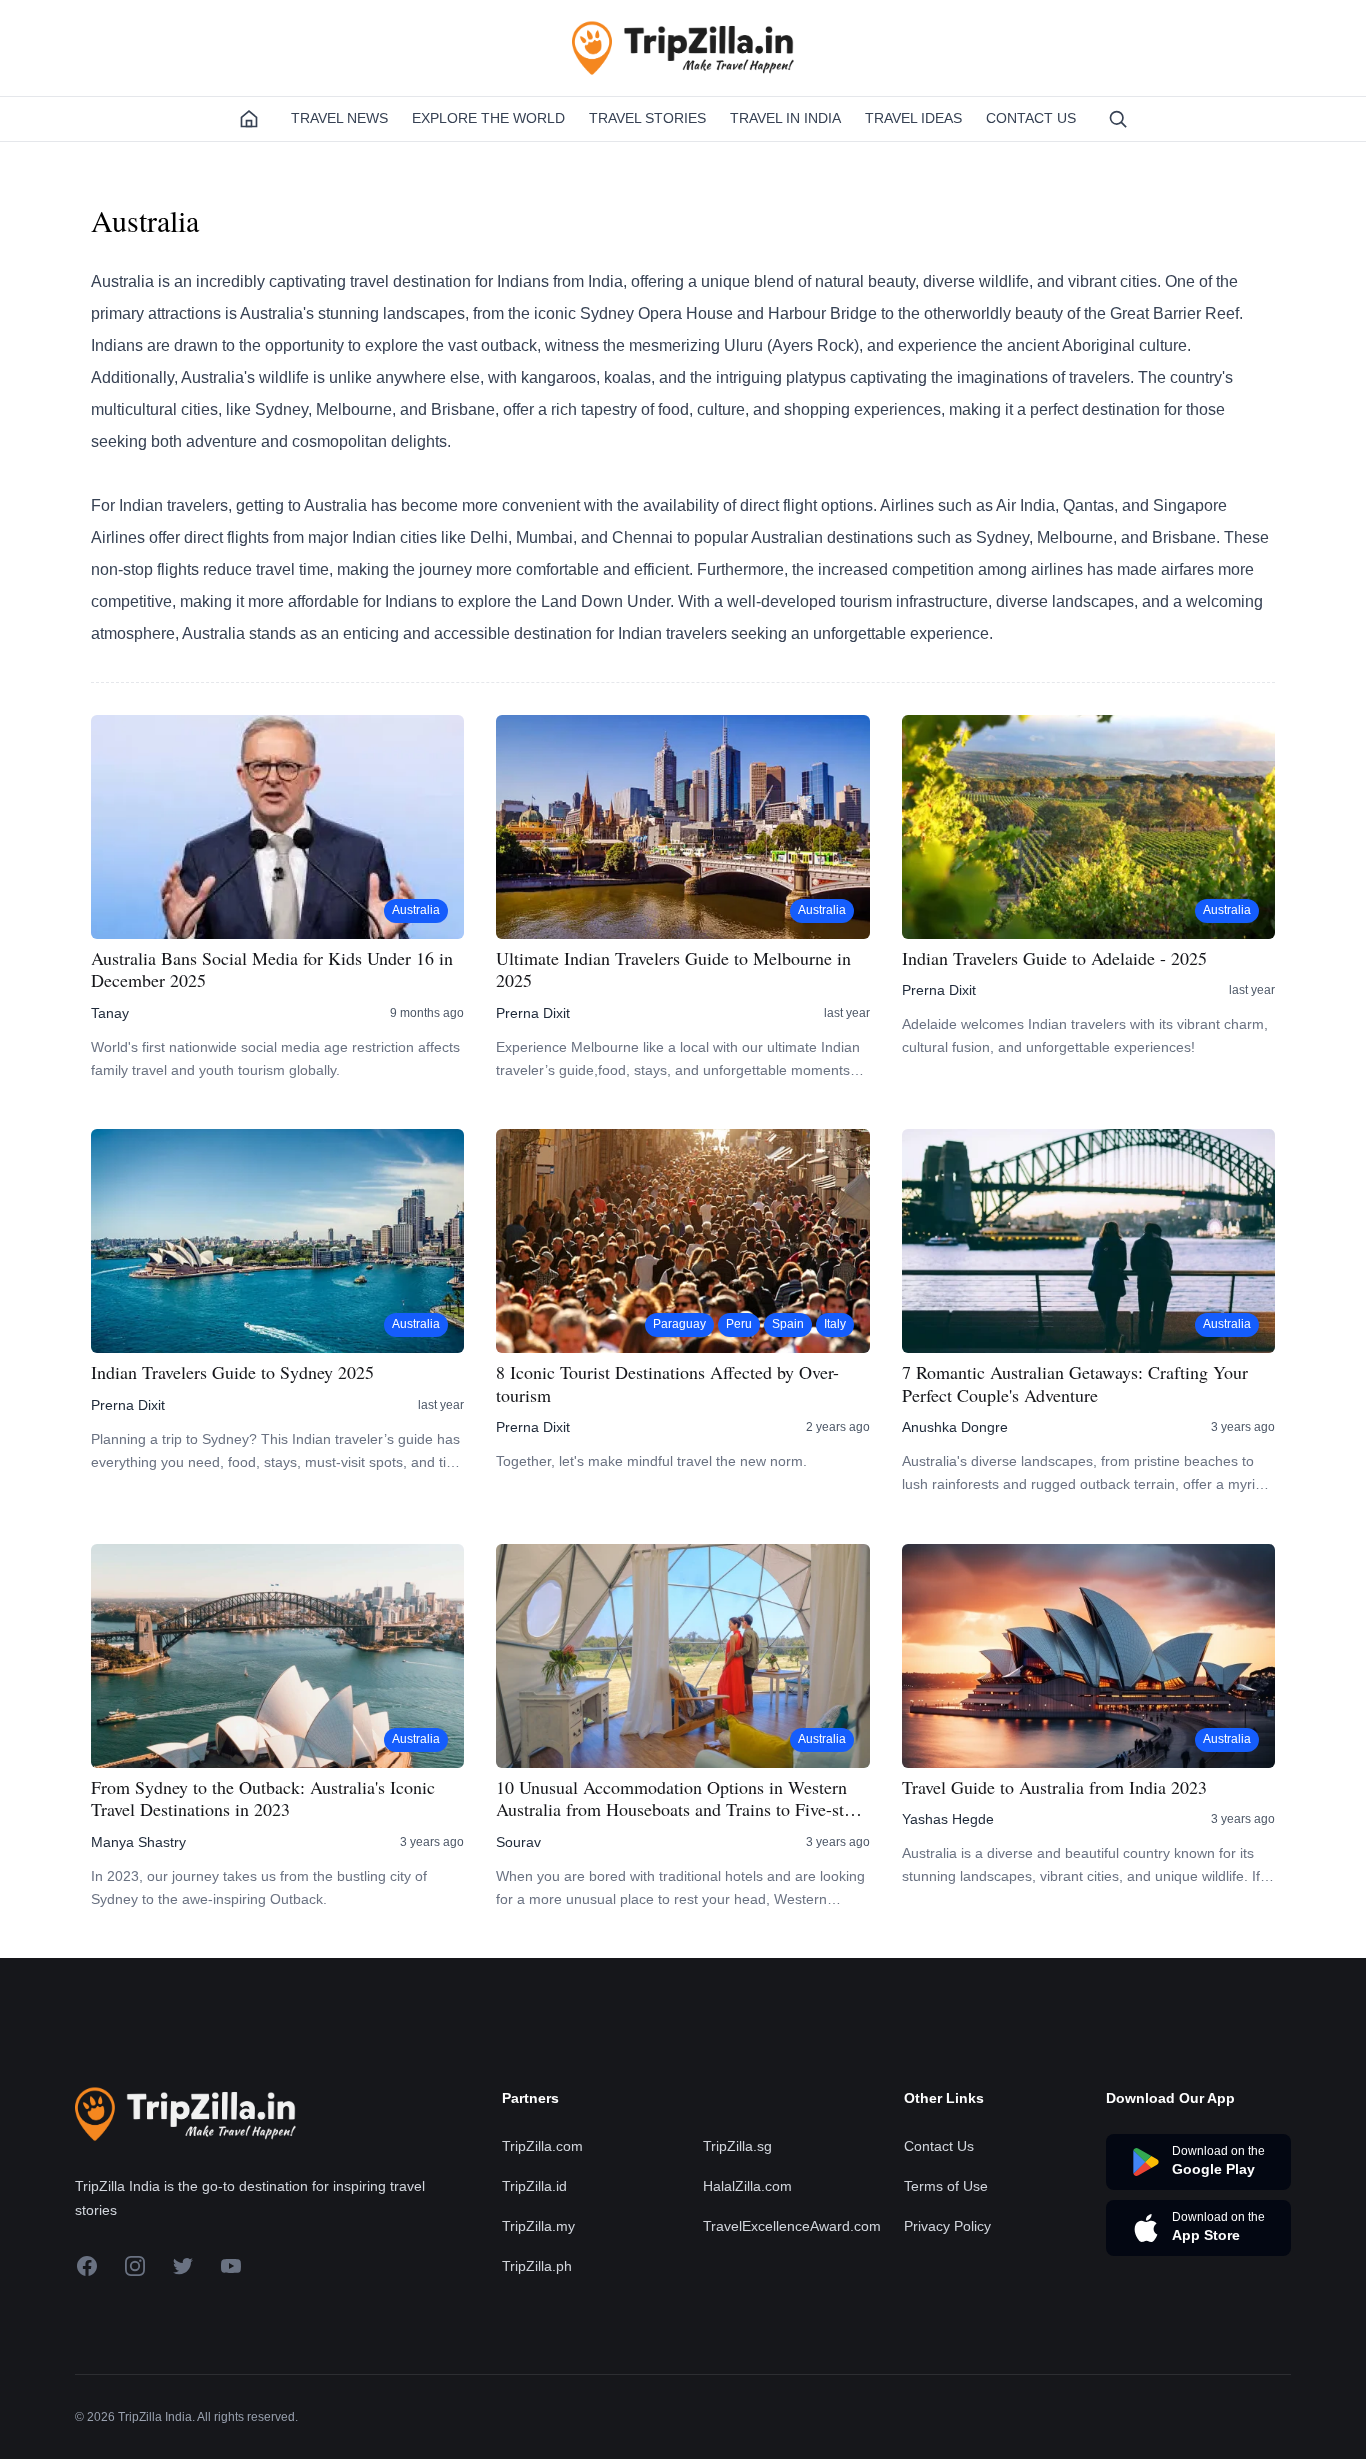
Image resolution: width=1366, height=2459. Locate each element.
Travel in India (785, 118)
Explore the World (488, 118)
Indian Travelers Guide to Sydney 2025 (232, 1372)
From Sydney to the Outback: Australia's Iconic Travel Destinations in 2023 (263, 1798)
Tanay (110, 1013)
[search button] (1118, 119)
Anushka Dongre (955, 1427)
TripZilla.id (534, 2186)
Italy (835, 1324)
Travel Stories (647, 118)
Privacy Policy (947, 2226)
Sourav (518, 1842)
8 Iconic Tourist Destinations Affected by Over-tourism (667, 1383)
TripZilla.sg (737, 2146)
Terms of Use (946, 2186)
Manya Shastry (138, 1842)
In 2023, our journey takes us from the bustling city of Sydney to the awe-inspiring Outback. (259, 1887)
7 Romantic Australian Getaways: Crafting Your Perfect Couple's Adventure (1075, 1383)
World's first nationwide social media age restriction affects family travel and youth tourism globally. (275, 1058)
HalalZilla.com (747, 2186)
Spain (788, 1324)
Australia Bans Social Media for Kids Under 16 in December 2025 (272, 969)
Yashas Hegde (948, 1819)
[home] (249, 119)
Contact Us (1031, 118)
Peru (739, 1324)
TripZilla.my (538, 2226)
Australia (416, 910)
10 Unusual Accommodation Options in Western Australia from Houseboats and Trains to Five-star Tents (677, 1798)
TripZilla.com (542, 2146)
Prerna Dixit (533, 1013)
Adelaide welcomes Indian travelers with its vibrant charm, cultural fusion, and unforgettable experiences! (1085, 1035)
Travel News (339, 118)
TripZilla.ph (537, 2266)
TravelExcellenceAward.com (792, 2226)
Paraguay (679, 1324)
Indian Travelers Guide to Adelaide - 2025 (1054, 958)
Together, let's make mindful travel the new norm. (651, 1461)
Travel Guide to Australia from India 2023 (1054, 1787)
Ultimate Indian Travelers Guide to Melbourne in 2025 (673, 969)
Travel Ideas (913, 118)
